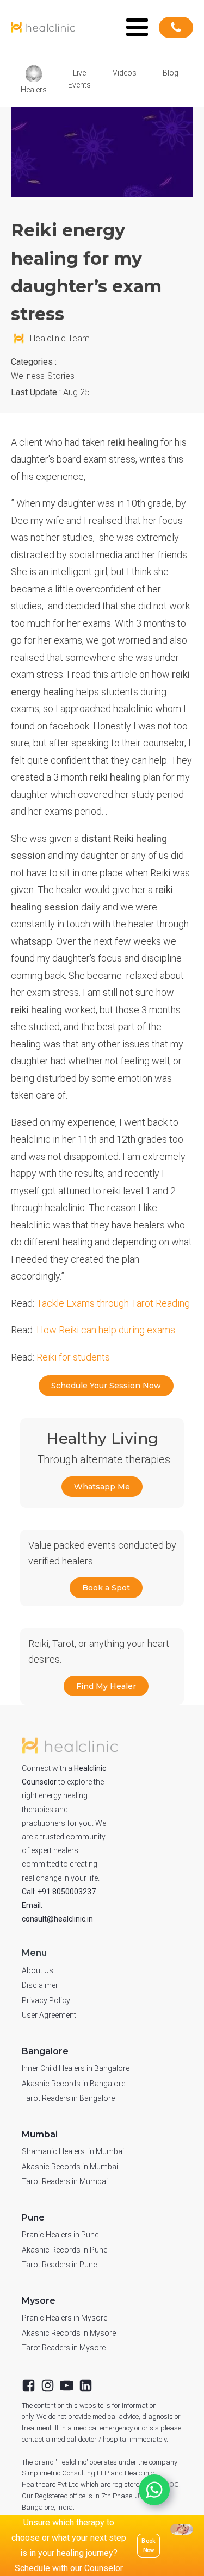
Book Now (149, 2545)
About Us (38, 1970)
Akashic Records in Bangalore (73, 2084)
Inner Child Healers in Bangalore (76, 2068)
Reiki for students (73, 1357)
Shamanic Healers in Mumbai (73, 2151)
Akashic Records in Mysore (69, 2333)
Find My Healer (106, 1686)
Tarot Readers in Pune (59, 2265)
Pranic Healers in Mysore (64, 2318)
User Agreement (49, 2015)
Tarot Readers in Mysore (64, 2348)
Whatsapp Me (102, 1487)
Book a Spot (106, 1588)
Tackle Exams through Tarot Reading (113, 1303)
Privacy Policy (46, 2000)
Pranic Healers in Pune (60, 2235)
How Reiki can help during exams (105, 1330)
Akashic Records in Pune (64, 2250)
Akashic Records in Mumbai (70, 2167)
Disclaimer (40, 1985)
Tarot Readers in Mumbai (65, 2181)
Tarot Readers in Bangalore (68, 2098)
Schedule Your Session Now (106, 1386)
